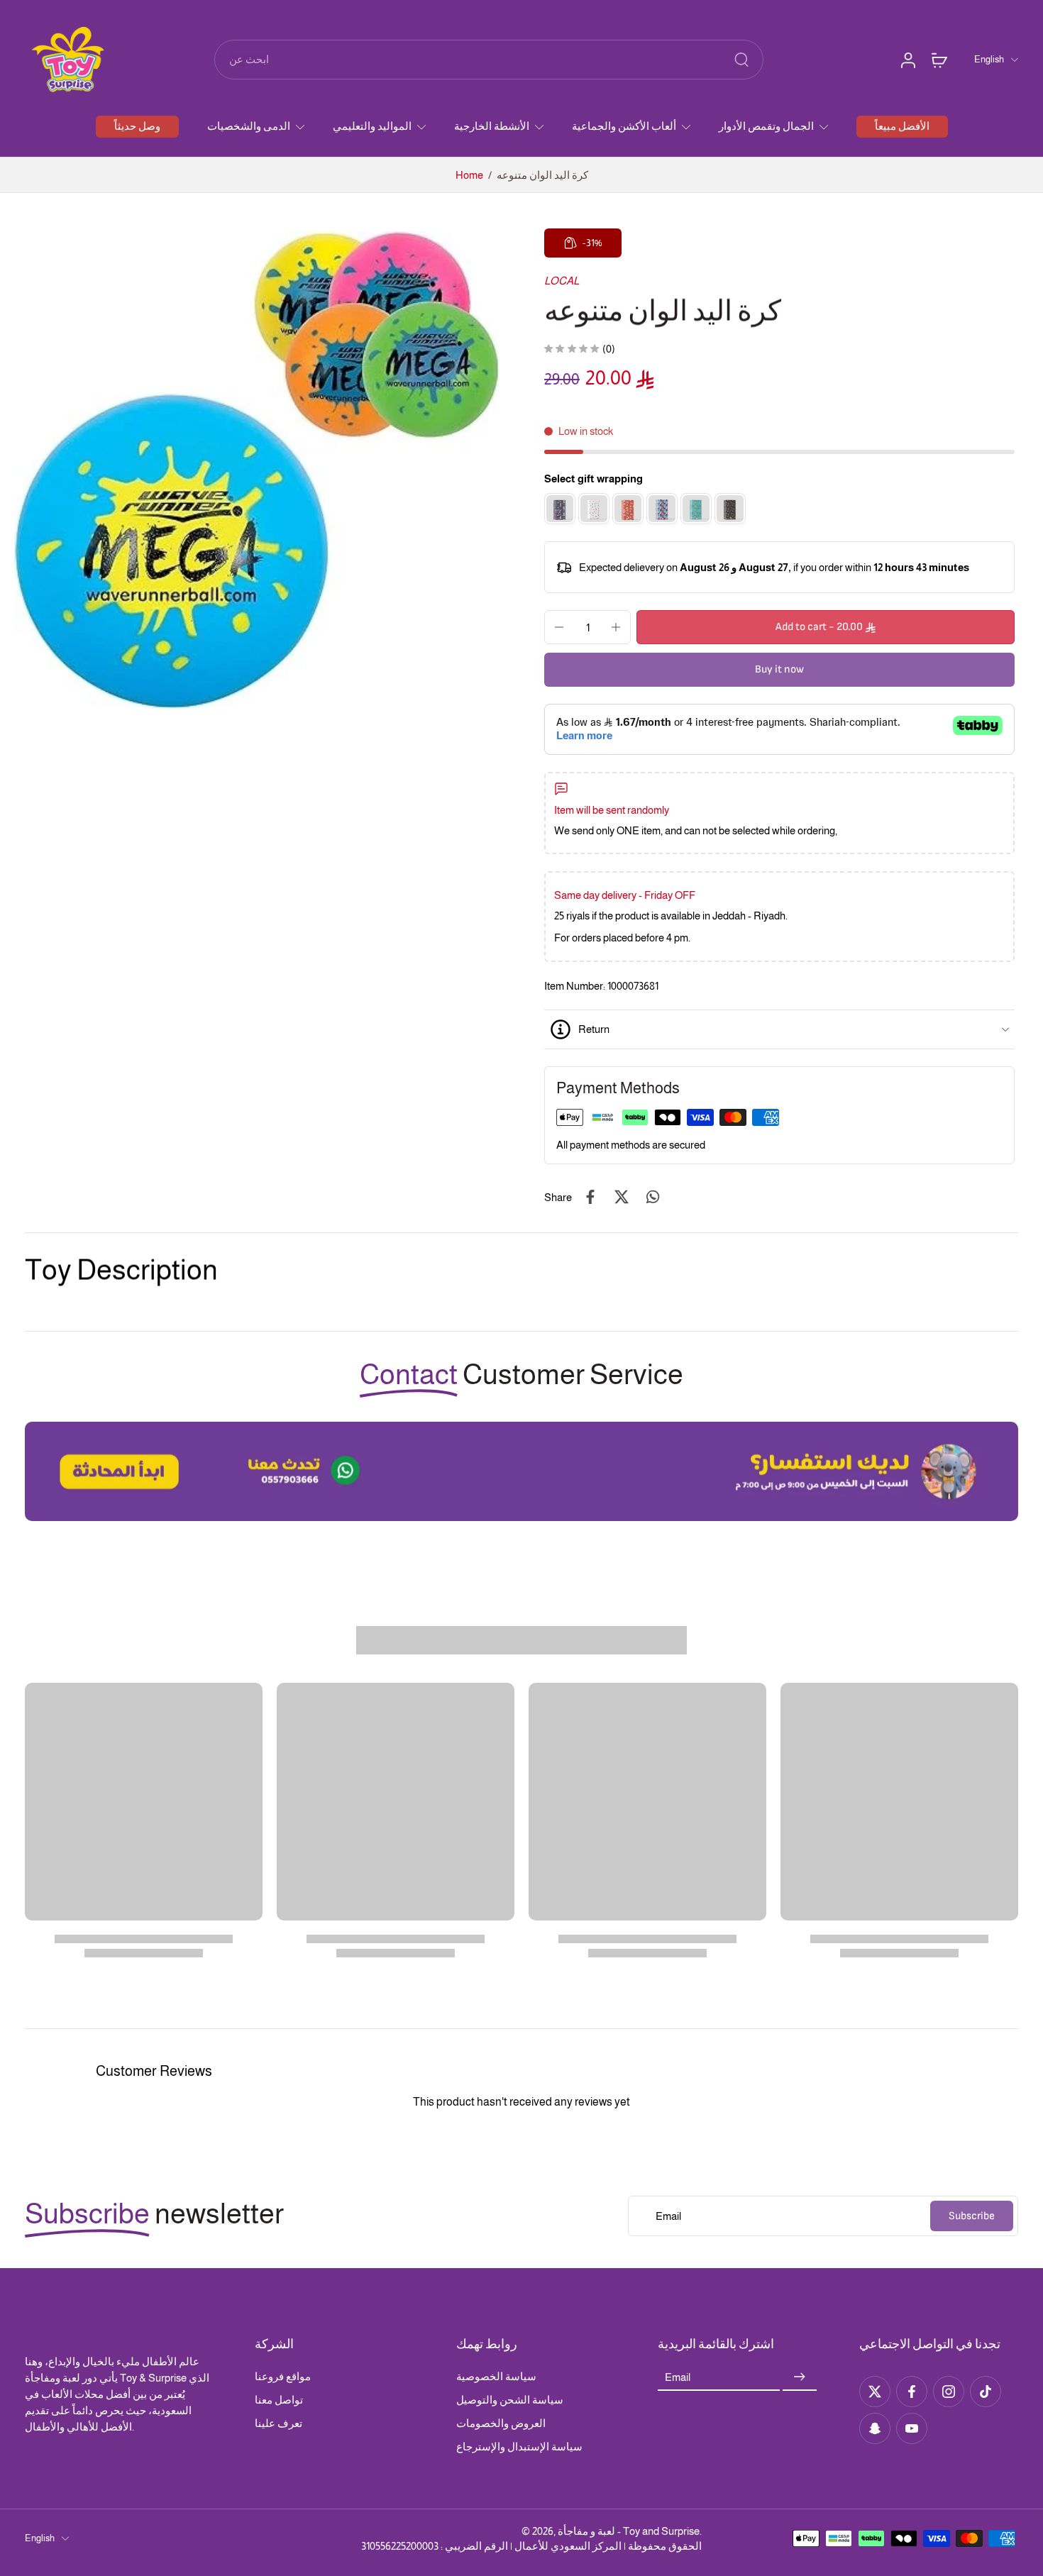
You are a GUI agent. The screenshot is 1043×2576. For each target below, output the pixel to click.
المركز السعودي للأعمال (568, 2546)
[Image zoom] (256, 469)
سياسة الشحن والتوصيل (510, 2400)
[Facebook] (912, 2392)
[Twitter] (875, 2392)
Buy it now (779, 669)
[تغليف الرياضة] (696, 509)
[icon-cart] (939, 60)
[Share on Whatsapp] (653, 1197)
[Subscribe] (800, 2377)
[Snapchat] (875, 2428)
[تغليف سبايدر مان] (662, 509)
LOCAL (562, 281)
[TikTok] (986, 2392)
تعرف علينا (278, 2423)
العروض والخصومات (501, 2423)
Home (469, 175)
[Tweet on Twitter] (622, 1197)
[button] (826, 627)
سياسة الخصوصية (496, 2376)
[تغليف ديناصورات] (730, 509)
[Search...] (741, 60)
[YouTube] (912, 2428)
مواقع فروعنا (283, 2376)
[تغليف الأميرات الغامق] (560, 509)
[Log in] (907, 60)
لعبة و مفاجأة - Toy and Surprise (629, 2531)
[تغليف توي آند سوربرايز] (594, 509)
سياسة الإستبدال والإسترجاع (519, 2447)
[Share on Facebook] (590, 1197)
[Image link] (521, 1471)
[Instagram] (949, 2392)
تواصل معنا (279, 2400)
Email (678, 2377)
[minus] (559, 627)
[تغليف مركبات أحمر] (628, 509)
